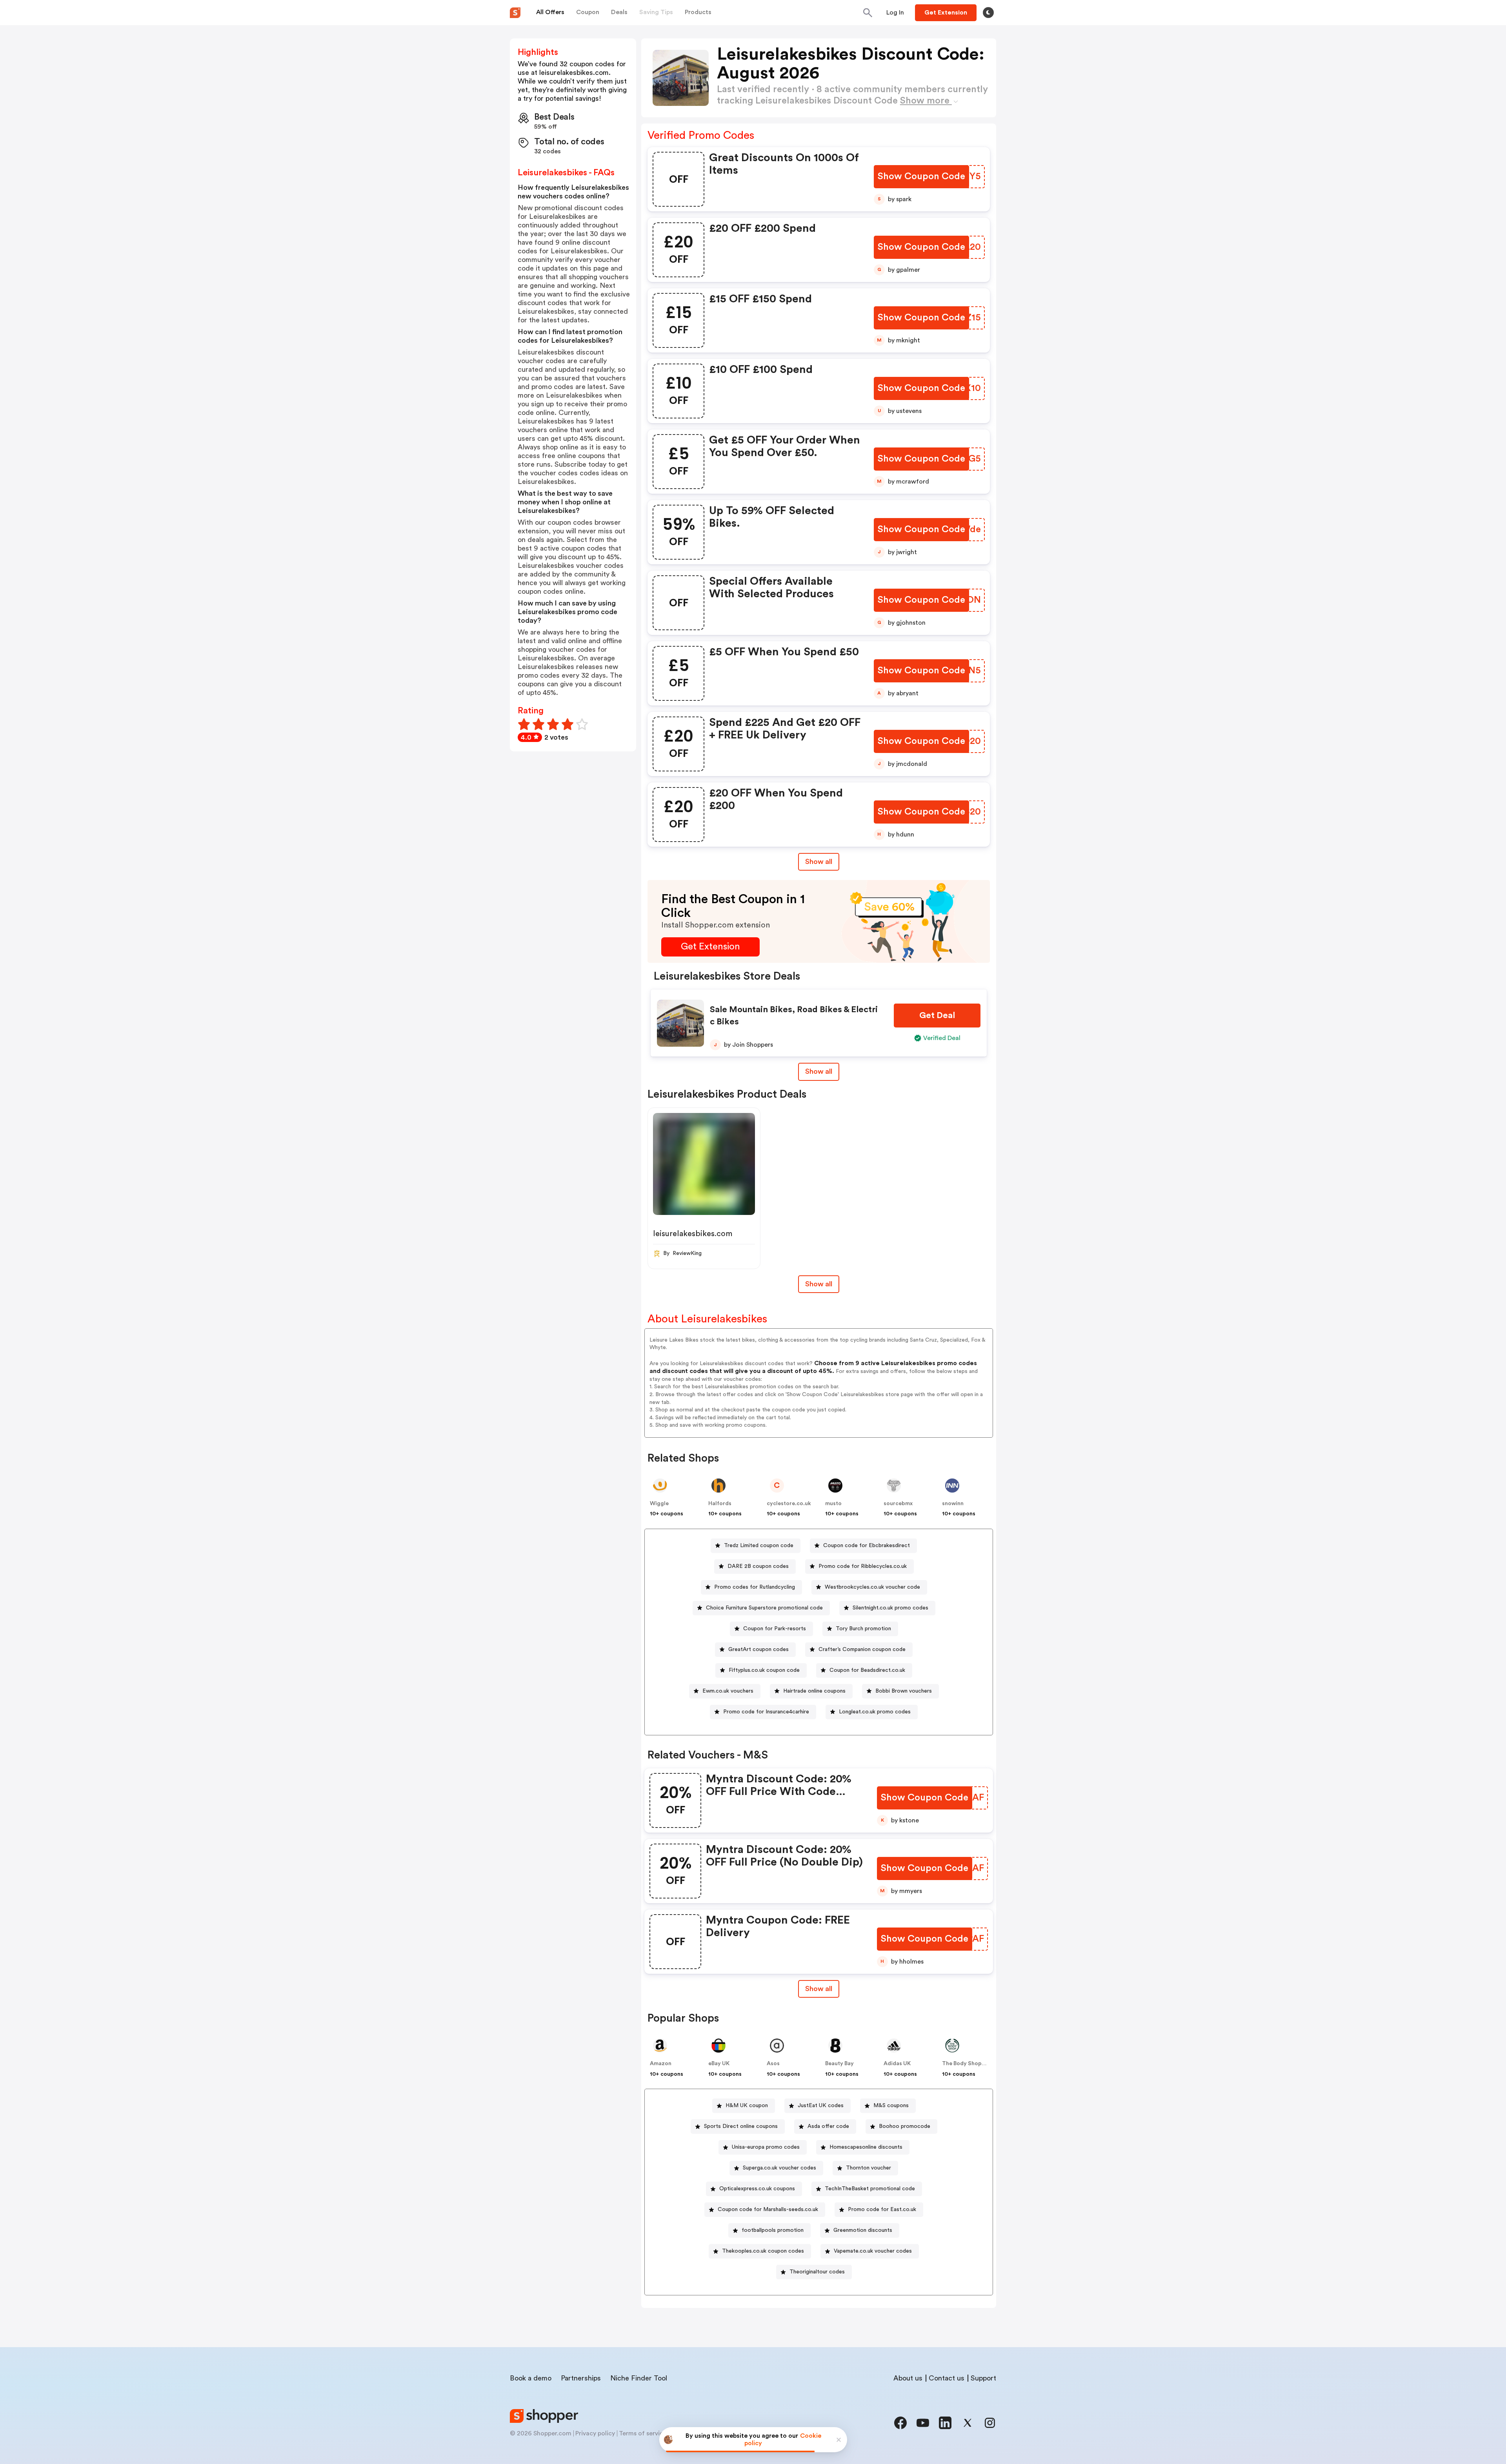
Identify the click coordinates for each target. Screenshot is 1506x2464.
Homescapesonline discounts (866, 2147)
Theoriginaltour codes (817, 2272)
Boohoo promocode (905, 2126)
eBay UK (719, 2064)
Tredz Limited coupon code (759, 1546)
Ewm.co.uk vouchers (728, 1691)
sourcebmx (898, 1504)
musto (833, 1504)
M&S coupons (891, 2106)
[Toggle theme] (988, 13)
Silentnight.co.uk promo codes (890, 1608)
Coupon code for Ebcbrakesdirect (867, 1546)
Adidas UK (897, 2064)
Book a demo (531, 2378)
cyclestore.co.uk (789, 1504)
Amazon (661, 2064)
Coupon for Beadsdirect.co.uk (867, 1670)
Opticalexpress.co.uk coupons (757, 2189)
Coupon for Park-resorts (775, 1629)
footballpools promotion (773, 2230)
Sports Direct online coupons (741, 2126)
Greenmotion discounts (863, 2230)
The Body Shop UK (966, 2064)
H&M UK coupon (747, 2106)
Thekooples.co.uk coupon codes (763, 2251)
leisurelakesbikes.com (693, 1234)
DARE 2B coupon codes (758, 1566)
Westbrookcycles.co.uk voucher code (872, 1587)
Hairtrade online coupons (814, 1691)
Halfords (720, 1504)
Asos (773, 2064)
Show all (819, 862)
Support (983, 2378)
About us (908, 2378)
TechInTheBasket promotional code (870, 2189)
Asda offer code (828, 2126)
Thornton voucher (868, 2168)
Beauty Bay (839, 2064)
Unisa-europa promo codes (766, 2147)
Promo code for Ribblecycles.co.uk (863, 1566)
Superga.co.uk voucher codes (779, 2168)
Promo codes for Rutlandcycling (755, 1587)
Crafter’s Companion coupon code (862, 1649)
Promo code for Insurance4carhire (766, 1712)
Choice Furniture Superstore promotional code (764, 1608)
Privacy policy (595, 2433)
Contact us (947, 2378)
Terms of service (643, 2433)
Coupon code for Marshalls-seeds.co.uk (768, 2209)
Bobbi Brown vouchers (904, 1691)
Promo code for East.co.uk (882, 2209)
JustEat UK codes (821, 2106)
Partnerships (581, 2378)
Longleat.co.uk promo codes (875, 1712)
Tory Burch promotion (863, 1629)
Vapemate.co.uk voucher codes (873, 2251)
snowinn (953, 1504)
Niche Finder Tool (639, 2378)
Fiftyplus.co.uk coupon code (764, 1670)
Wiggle (659, 1504)
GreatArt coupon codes (758, 1649)
